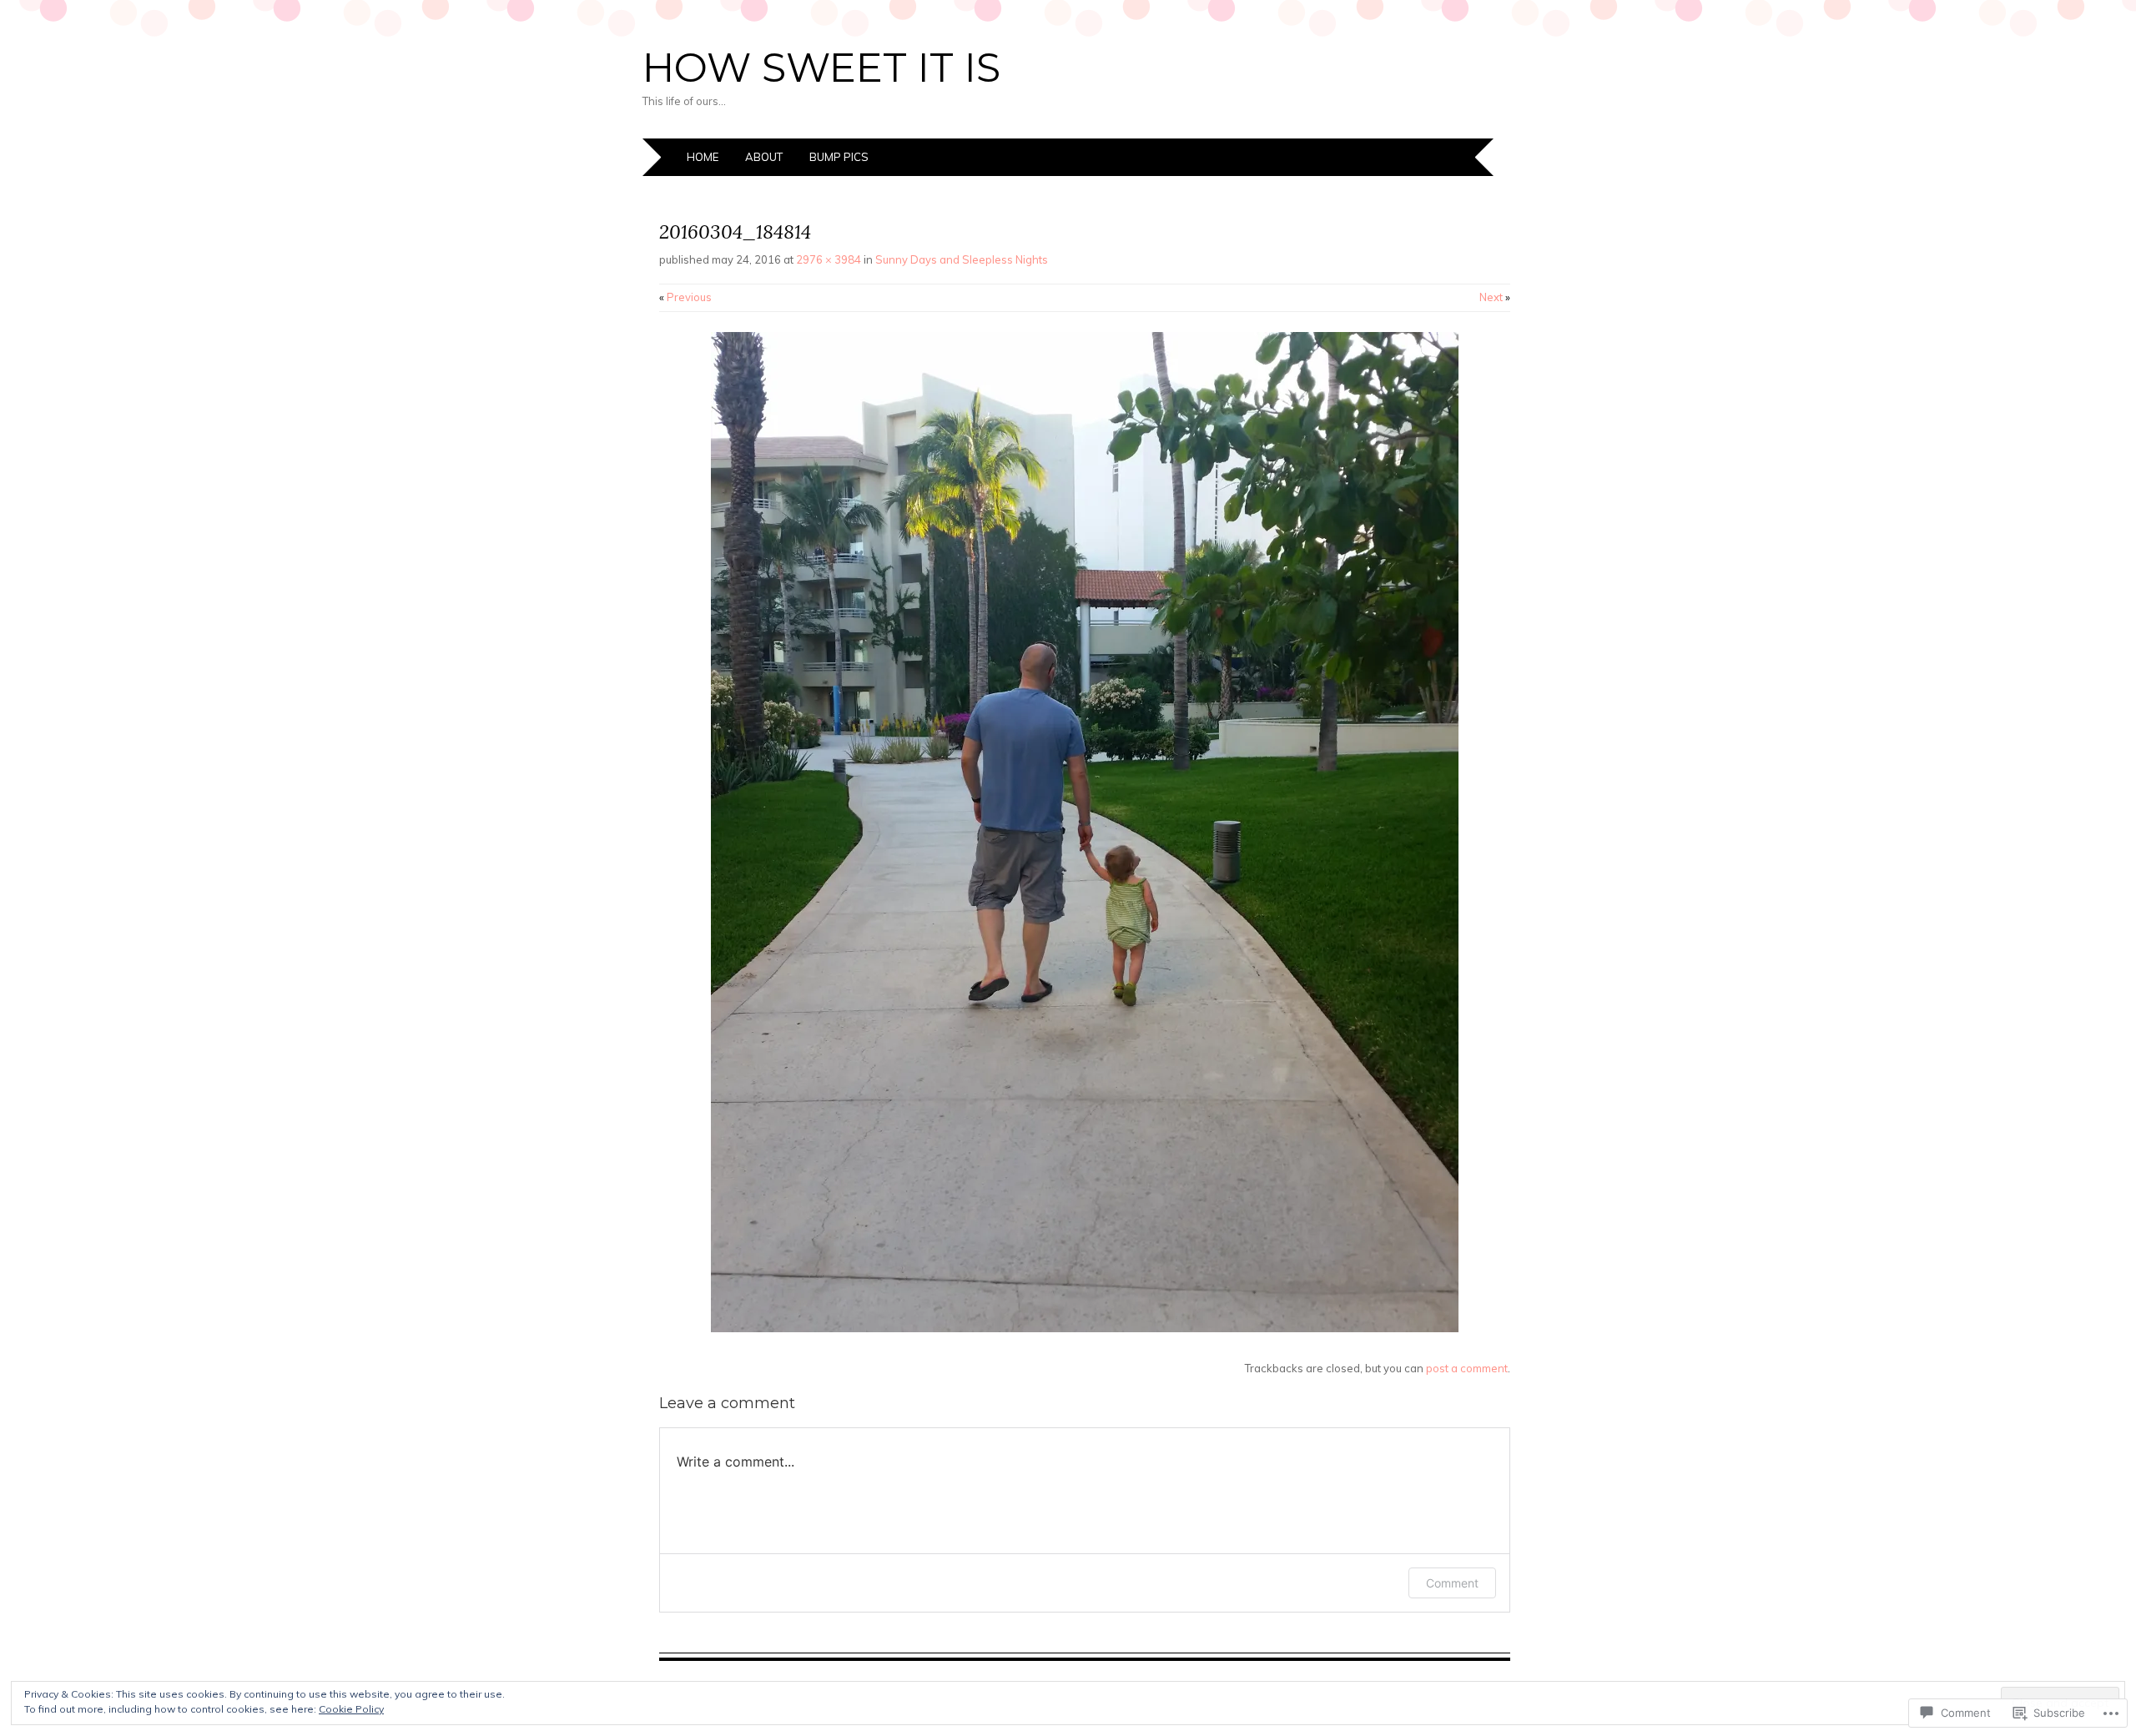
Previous (685, 297)
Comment (1452, 1583)
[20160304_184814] (1085, 1328)
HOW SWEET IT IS (821, 68)
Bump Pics (839, 157)
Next (1495, 297)
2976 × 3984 (829, 259)
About (764, 157)
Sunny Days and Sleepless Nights (962, 259)
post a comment (1467, 1368)
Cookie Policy (351, 1709)
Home (703, 157)
